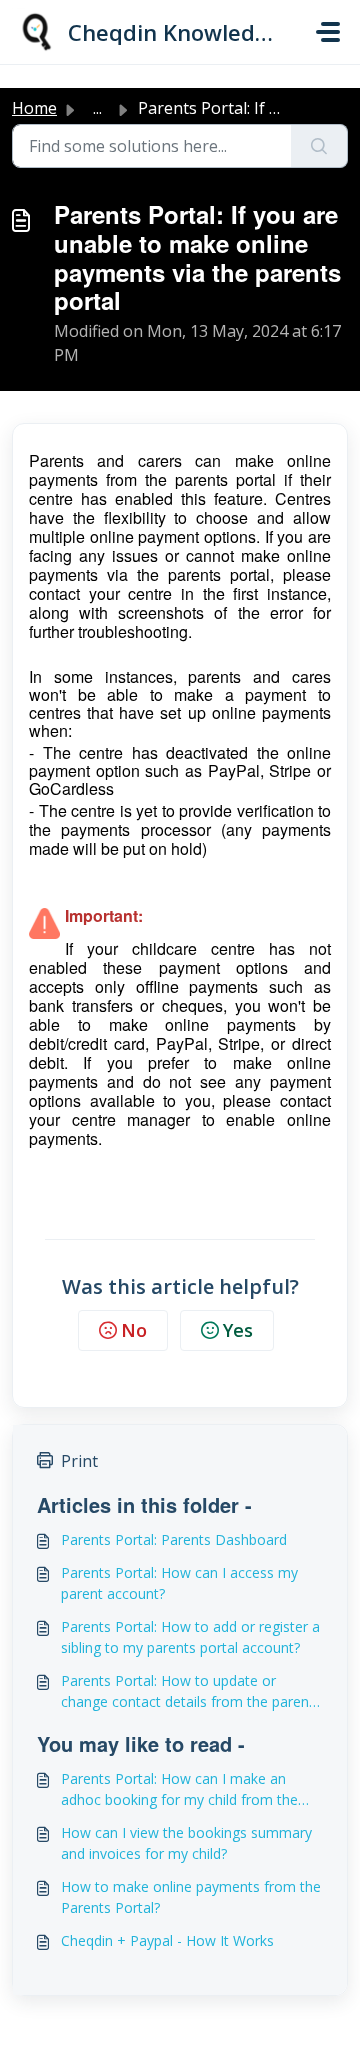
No (134, 1330)
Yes (238, 1330)
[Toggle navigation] (328, 32)
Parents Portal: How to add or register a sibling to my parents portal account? (190, 1637)
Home (34, 108)
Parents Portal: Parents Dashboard (174, 1539)
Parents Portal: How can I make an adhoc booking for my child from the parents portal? (179, 1789)
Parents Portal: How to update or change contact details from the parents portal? (191, 1691)
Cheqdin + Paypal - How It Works (167, 1940)
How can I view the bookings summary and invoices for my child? (186, 1843)
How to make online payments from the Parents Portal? (191, 1897)
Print (79, 1461)
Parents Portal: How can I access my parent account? (179, 1583)
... (97, 108)
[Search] (319, 146)
